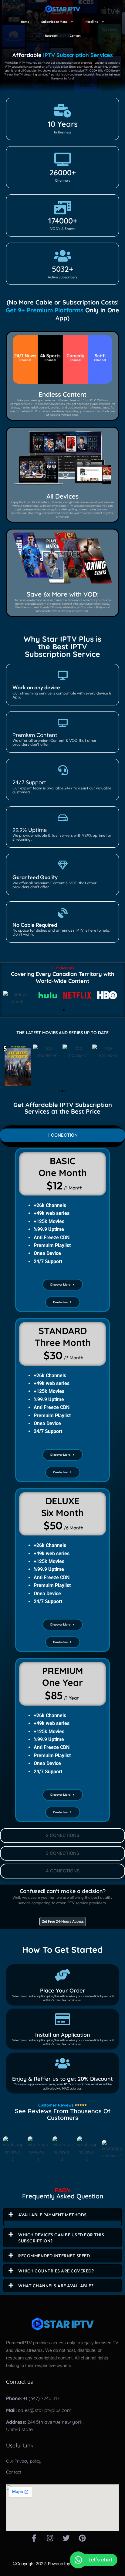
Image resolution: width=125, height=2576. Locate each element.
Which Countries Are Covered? (56, 2271)
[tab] (62, 1135)
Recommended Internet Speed (54, 2256)
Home (25, 22)
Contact (75, 36)
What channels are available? (56, 2286)
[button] (61, 1010)
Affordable (63, 55)
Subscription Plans (54, 22)
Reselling (92, 22)
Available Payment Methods (52, 2215)
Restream (51, 36)
